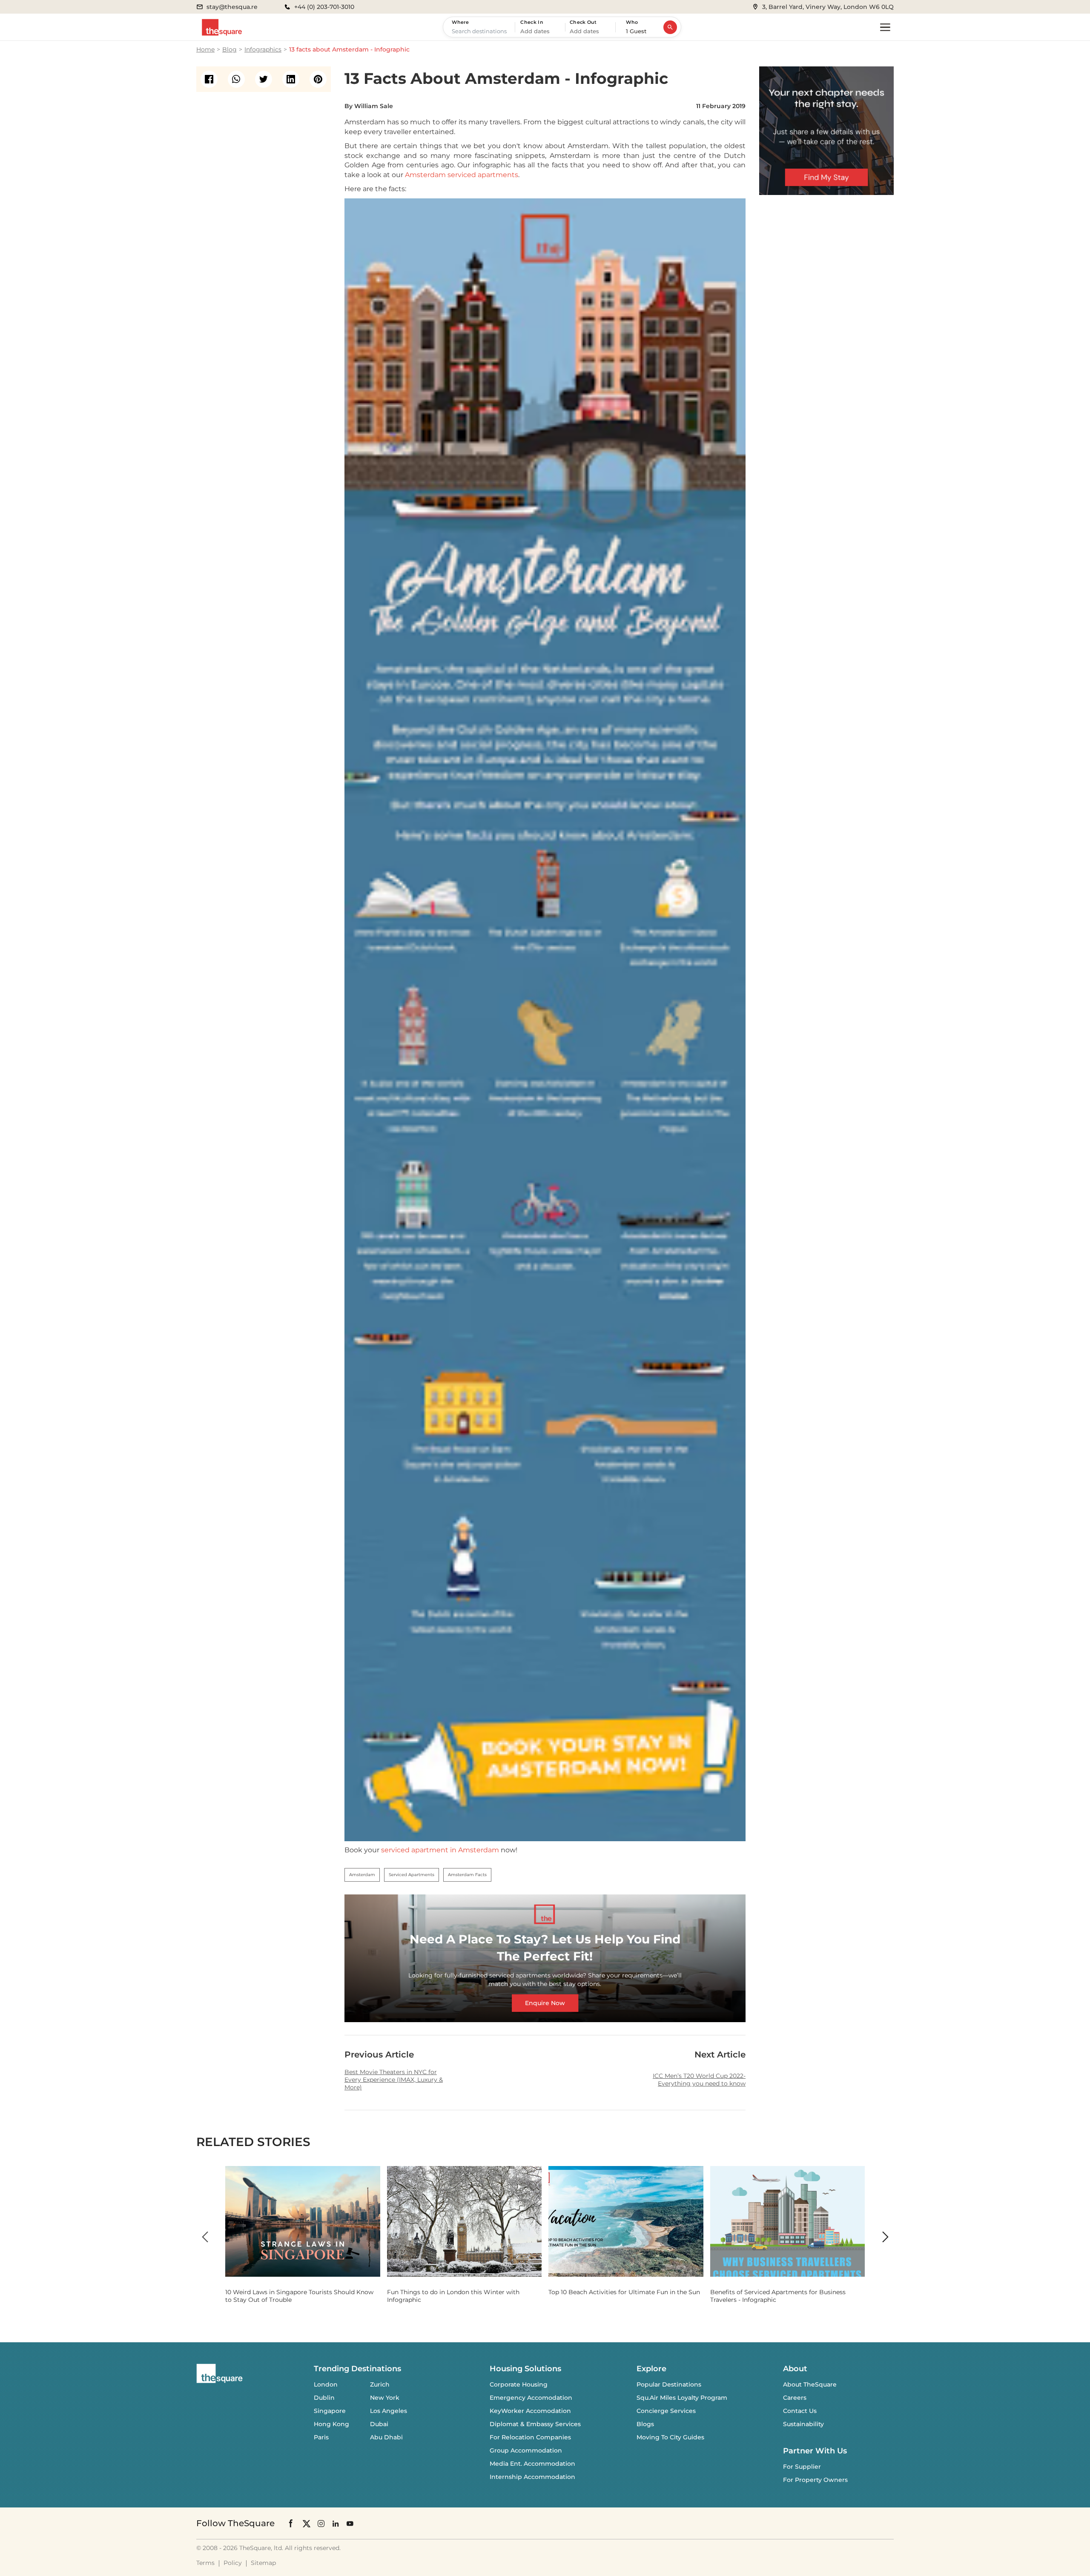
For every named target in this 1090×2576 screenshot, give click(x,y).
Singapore (330, 2411)
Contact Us (800, 2411)
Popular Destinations (669, 2384)
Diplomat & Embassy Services (535, 2424)
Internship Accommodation (532, 2477)
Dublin (324, 2398)
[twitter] (264, 79)
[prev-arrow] (205, 2237)
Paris (321, 2437)
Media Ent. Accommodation (532, 2464)
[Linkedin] (336, 2523)
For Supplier (802, 2467)
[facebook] (209, 79)
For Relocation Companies (530, 2437)
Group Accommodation (526, 2450)
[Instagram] (321, 2523)
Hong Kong (331, 2424)
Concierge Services (666, 2411)
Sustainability (803, 2424)
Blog (229, 49)
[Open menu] (885, 27)
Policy (233, 2563)
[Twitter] (307, 2523)
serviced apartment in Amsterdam (440, 1850)
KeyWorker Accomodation (530, 2411)
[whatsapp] (236, 79)
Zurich (380, 2384)
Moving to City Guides (670, 2437)
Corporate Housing (519, 2384)
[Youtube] (350, 2523)
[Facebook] (291, 2523)
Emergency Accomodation (531, 2398)
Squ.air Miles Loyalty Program (682, 2398)
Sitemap (263, 2563)
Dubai (379, 2424)
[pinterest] (318, 79)
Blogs (645, 2424)
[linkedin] (291, 79)
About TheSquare (810, 2384)
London (326, 2384)
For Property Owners (815, 2480)
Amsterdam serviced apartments (462, 175)
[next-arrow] (885, 2237)
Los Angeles (389, 2411)
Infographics (263, 49)
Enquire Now (545, 2003)
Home (205, 49)
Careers (795, 2398)
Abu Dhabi (386, 2437)
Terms (205, 2563)
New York (385, 2398)
